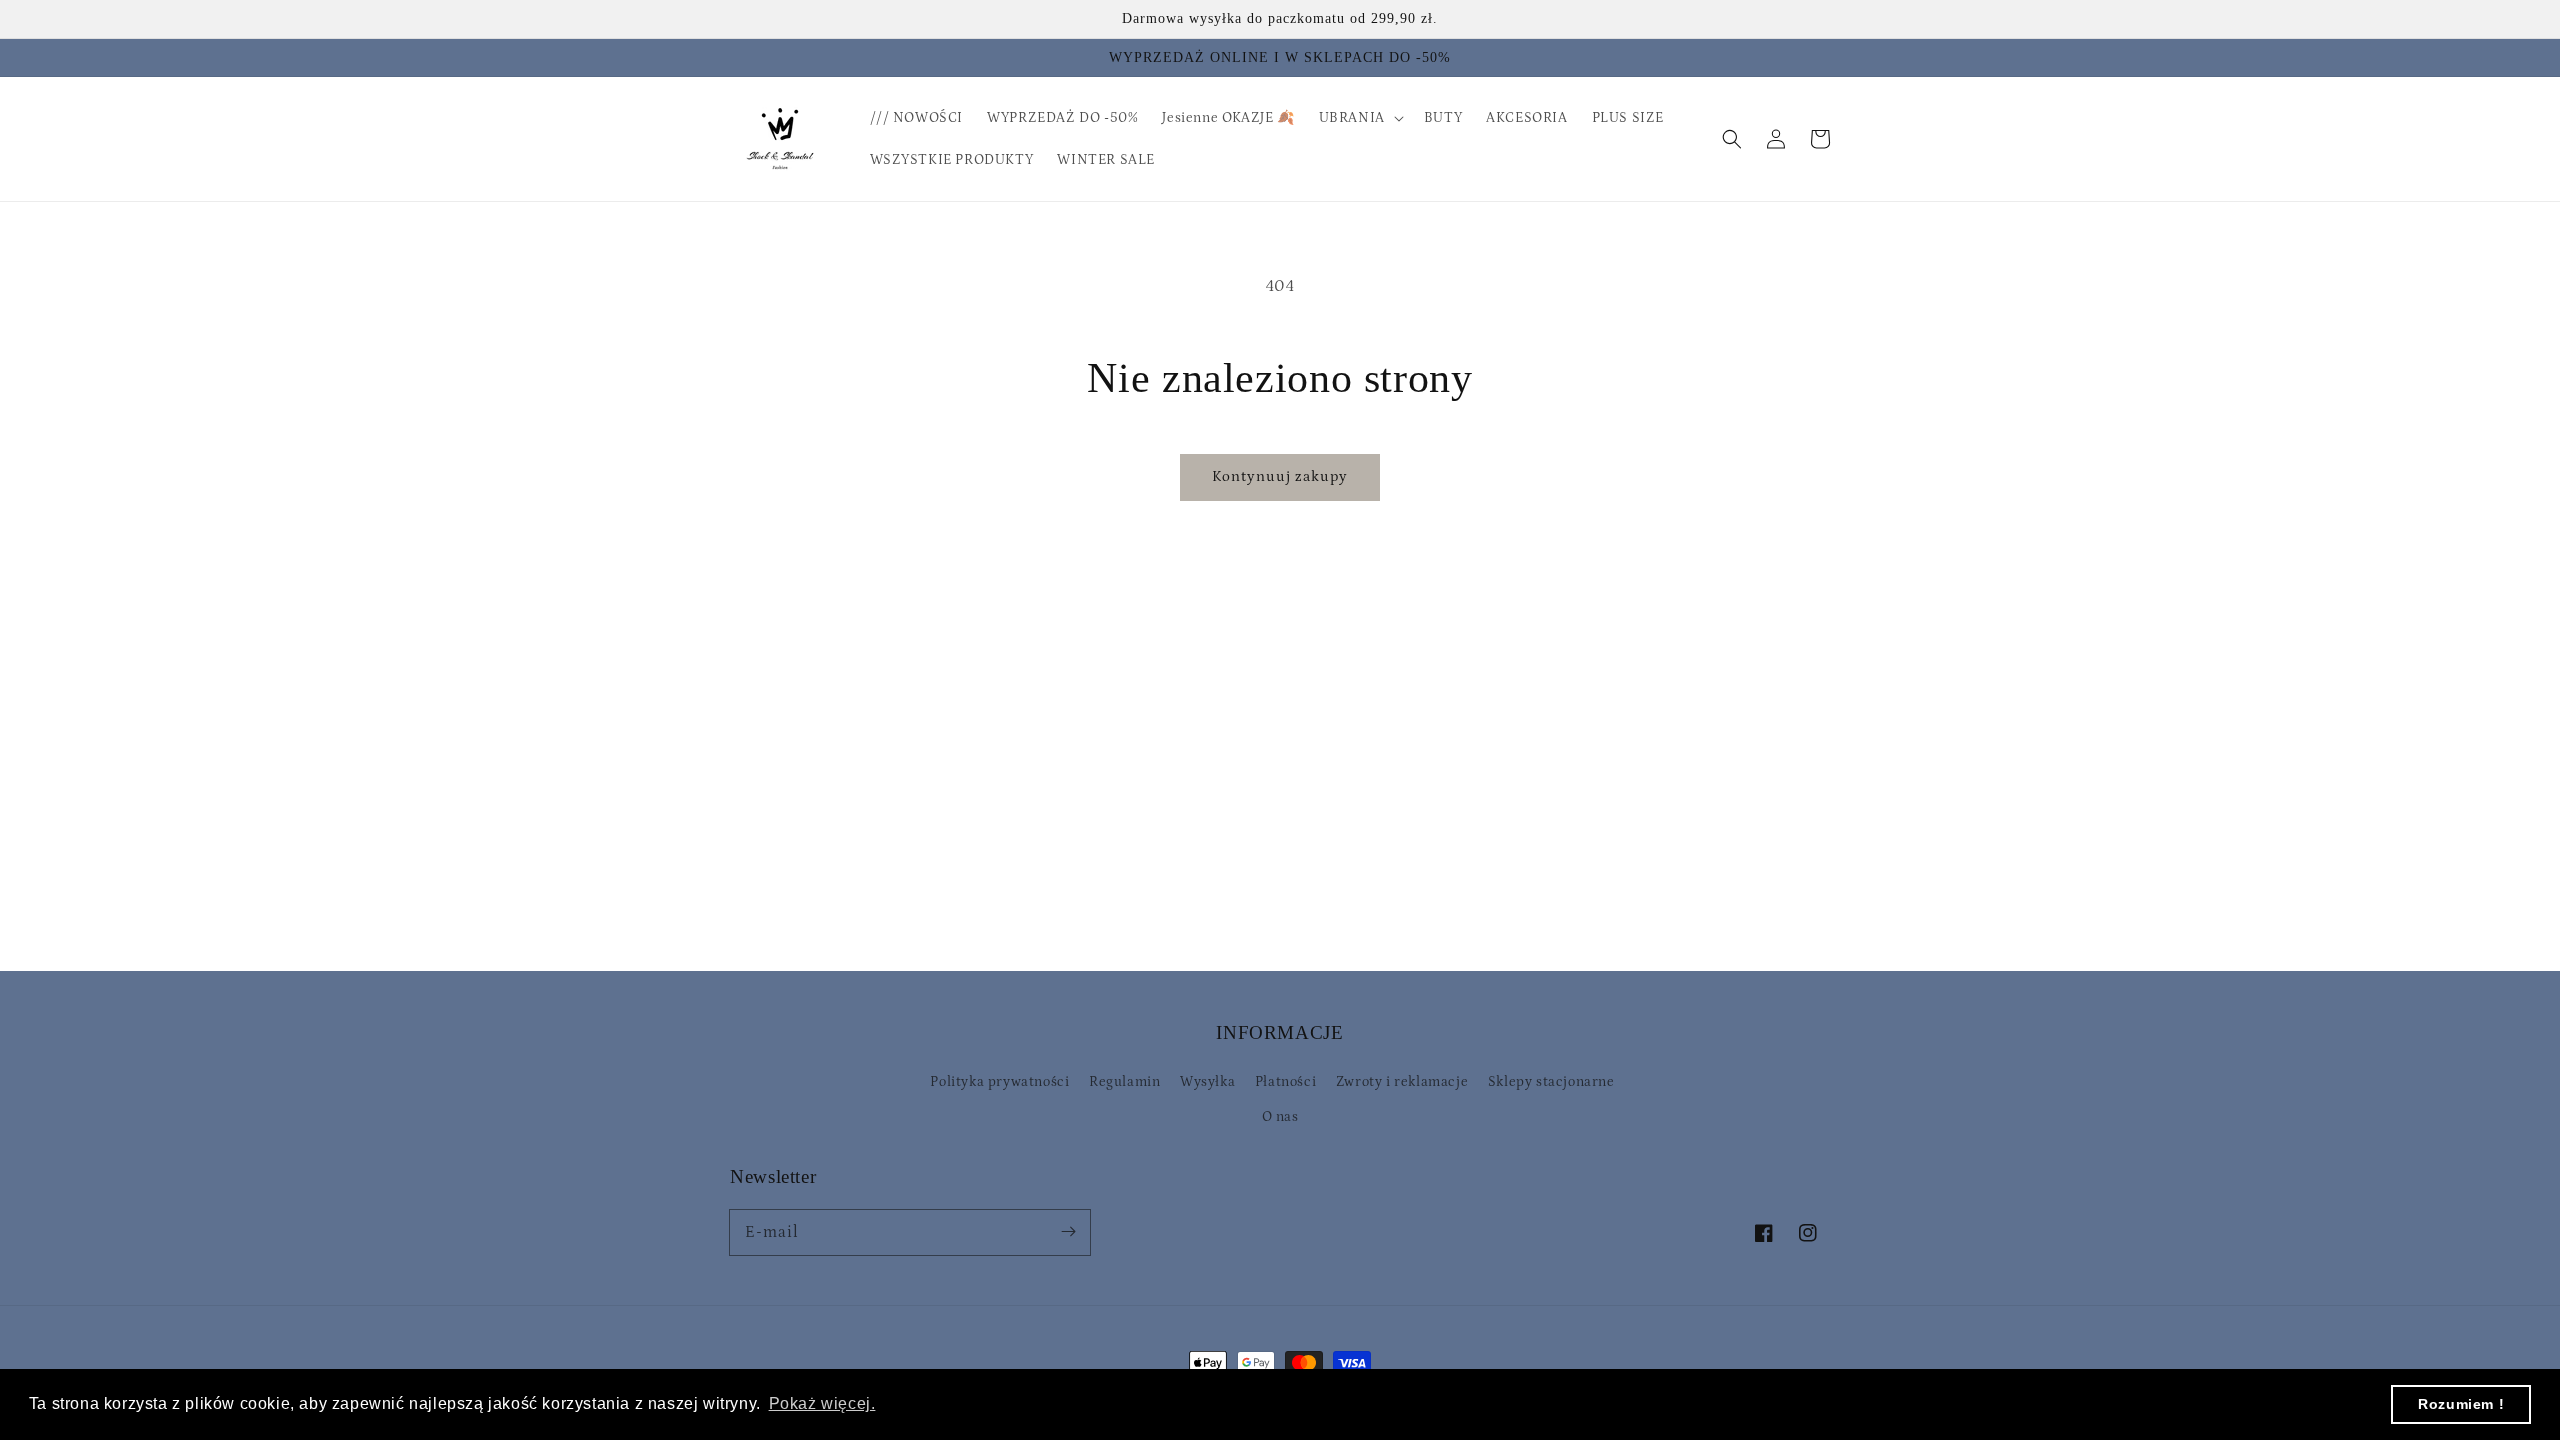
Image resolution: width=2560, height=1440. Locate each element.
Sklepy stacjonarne (1551, 1082)
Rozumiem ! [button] (2461, 1404)
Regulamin (1124, 1082)
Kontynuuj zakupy (1280, 476)
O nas (1280, 1117)
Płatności (1285, 1082)
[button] (1732, 139)
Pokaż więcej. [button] (822, 1403)
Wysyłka (1207, 1082)
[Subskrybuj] (1068, 1232)
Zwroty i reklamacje (1402, 1082)
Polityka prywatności (999, 1082)
